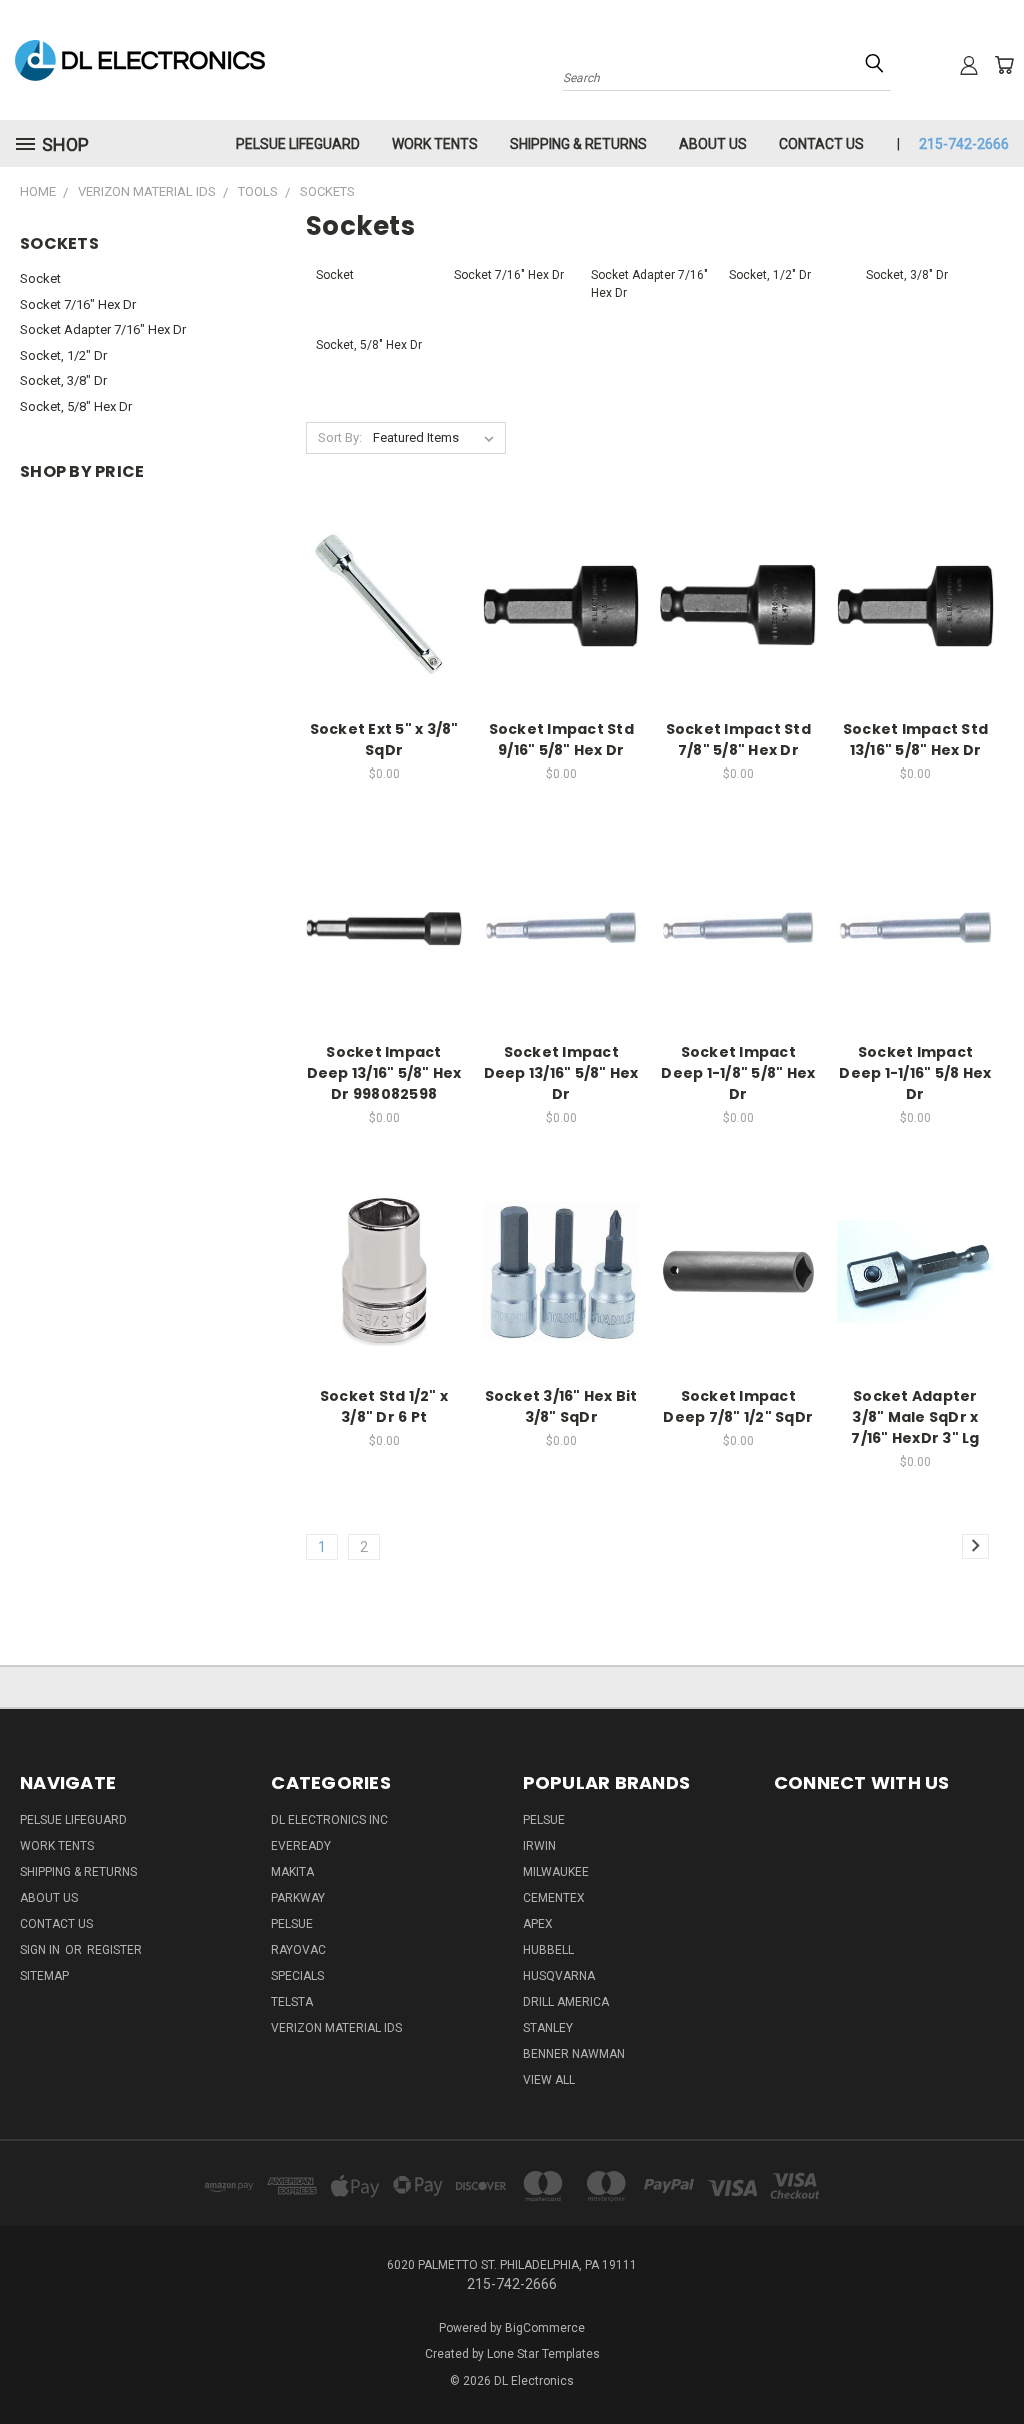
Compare (377, 603)
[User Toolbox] (969, 65)
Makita (292, 1872)
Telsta (292, 2002)
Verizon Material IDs (336, 2028)
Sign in (41, 1950)
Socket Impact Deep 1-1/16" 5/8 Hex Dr (915, 1073)
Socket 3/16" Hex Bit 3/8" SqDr (561, 1406)
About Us (713, 144)
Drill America (566, 2002)
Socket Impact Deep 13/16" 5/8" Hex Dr (561, 1073)
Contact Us (821, 144)
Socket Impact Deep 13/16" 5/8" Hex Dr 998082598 (384, 1073)
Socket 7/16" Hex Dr (78, 304)
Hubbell (548, 1950)
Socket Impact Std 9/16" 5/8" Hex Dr (561, 739)
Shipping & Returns (578, 144)
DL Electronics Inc (329, 1820)
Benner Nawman (574, 2054)
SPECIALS (297, 1976)
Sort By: (340, 437)
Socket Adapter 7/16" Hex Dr (103, 329)
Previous (993, 2361)
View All (549, 2080)
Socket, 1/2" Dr (63, 355)
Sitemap (44, 1976)
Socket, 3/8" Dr (63, 380)
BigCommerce (545, 2328)
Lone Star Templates (543, 2354)
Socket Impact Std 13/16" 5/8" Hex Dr (915, 739)
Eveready (301, 1846)
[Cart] (1004, 65)
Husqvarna (559, 1976)
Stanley (548, 2028)
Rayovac (298, 1950)
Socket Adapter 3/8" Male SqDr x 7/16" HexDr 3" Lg (915, 1417)
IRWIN (539, 1846)
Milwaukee (556, 1872)
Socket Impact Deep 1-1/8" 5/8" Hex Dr (738, 1073)
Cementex (554, 1898)
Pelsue (292, 1924)
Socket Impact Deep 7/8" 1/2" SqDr (738, 1406)
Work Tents (435, 144)
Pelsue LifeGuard (298, 144)
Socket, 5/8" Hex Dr (76, 406)
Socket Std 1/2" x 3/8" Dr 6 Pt (384, 1406)
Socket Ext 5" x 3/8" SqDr (384, 739)
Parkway (298, 1898)
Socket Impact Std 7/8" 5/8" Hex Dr (738, 739)
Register (114, 1950)
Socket (40, 278)
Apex (538, 1924)
